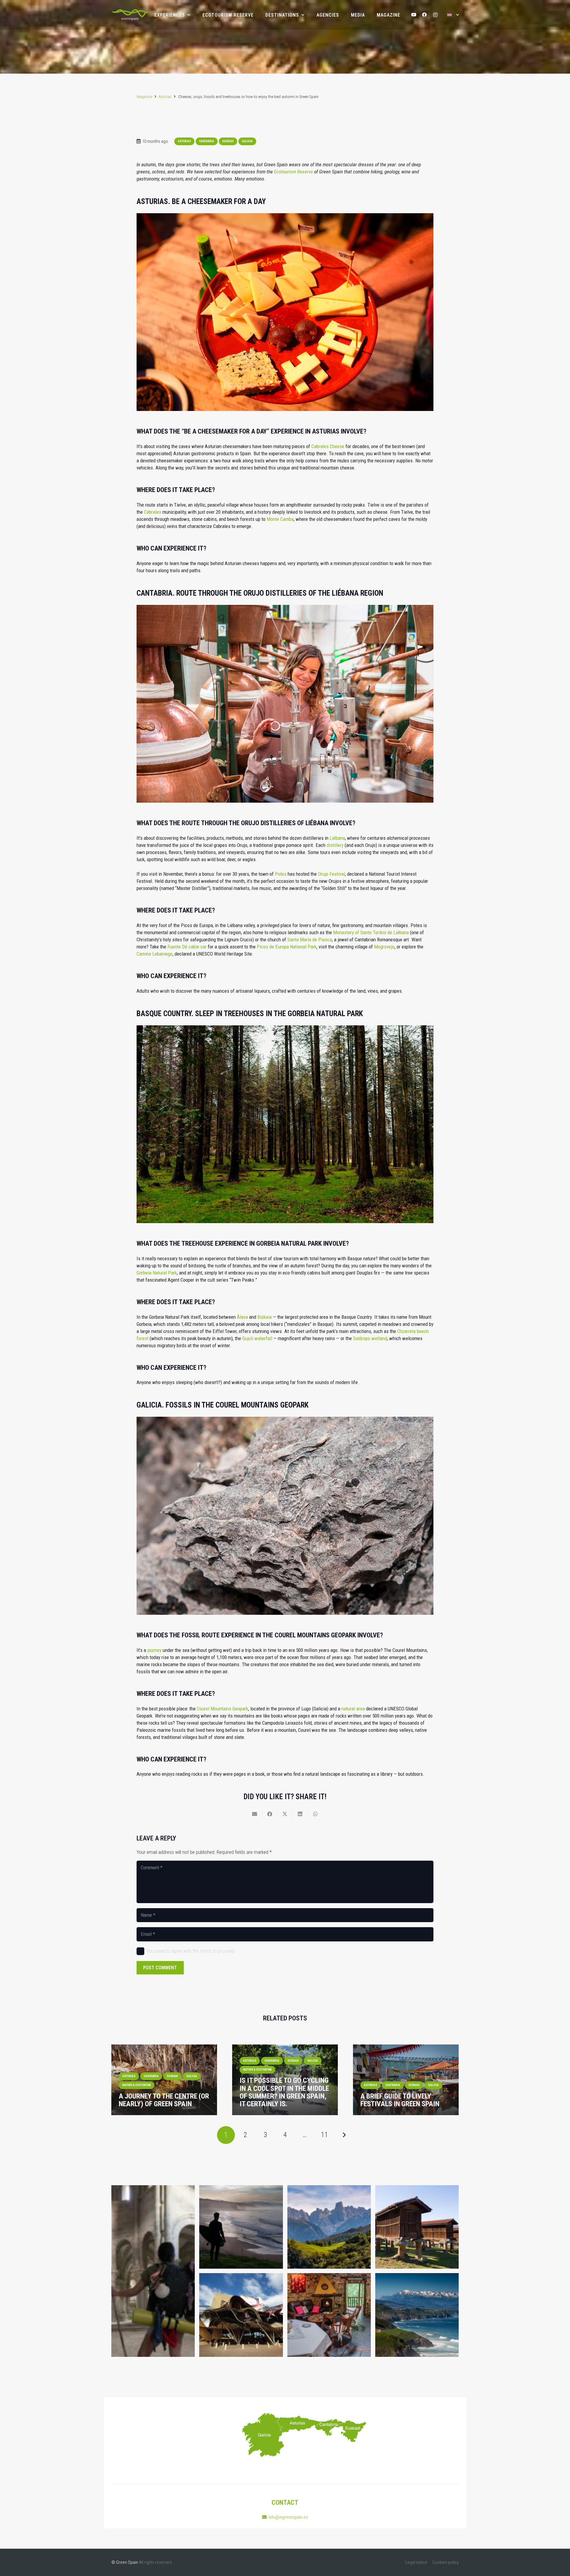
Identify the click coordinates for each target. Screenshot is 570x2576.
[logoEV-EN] (130, 15)
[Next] (344, 2135)
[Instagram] (435, 15)
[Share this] (270, 1814)
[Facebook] (425, 15)
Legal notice (416, 2562)
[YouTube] (414, 15)
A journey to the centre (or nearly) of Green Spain (164, 2100)
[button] (453, 15)
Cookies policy (445, 2562)
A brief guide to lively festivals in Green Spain (400, 2100)
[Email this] (255, 1814)
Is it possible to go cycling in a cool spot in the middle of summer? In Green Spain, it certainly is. (284, 2092)
